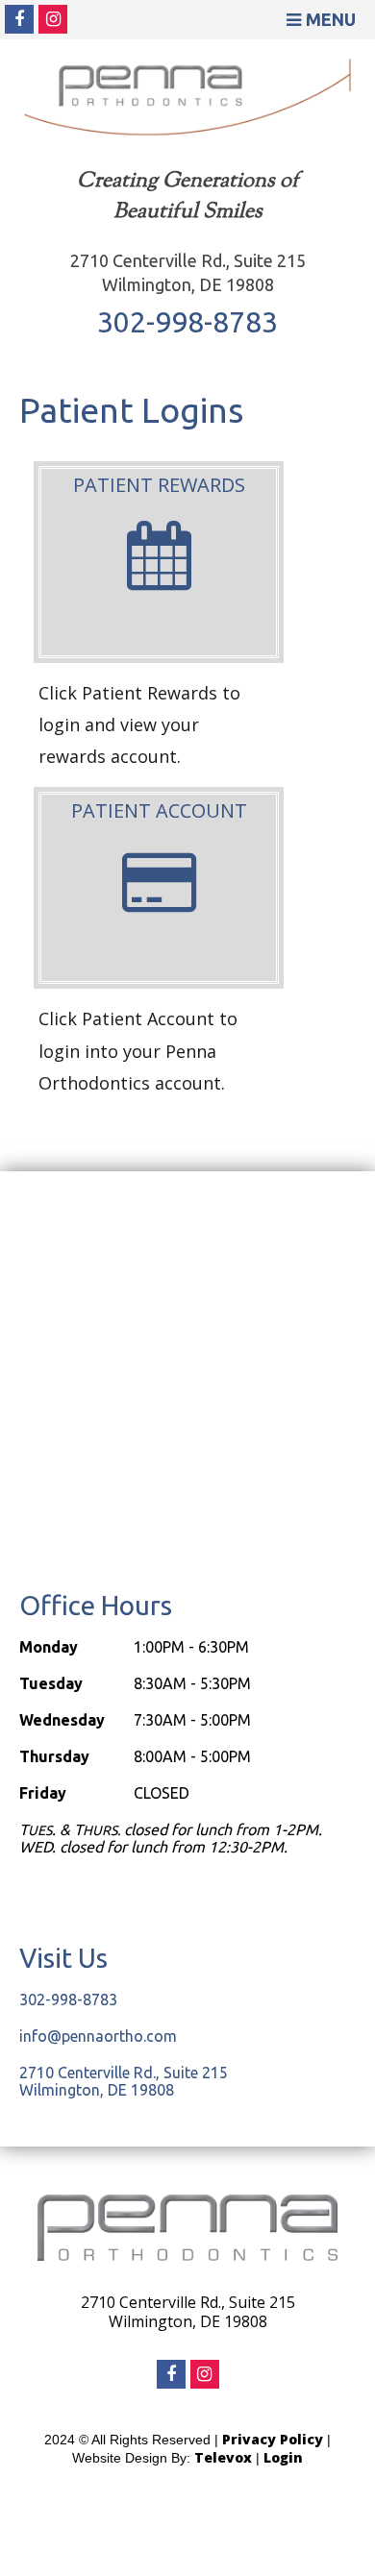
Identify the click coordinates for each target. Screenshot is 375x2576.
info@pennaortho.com (98, 2036)
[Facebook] (19, 19)
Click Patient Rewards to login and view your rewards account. (139, 725)
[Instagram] (53, 19)
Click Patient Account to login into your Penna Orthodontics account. (138, 1051)
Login (283, 2457)
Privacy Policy (273, 2439)
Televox (223, 2457)
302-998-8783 (187, 322)
